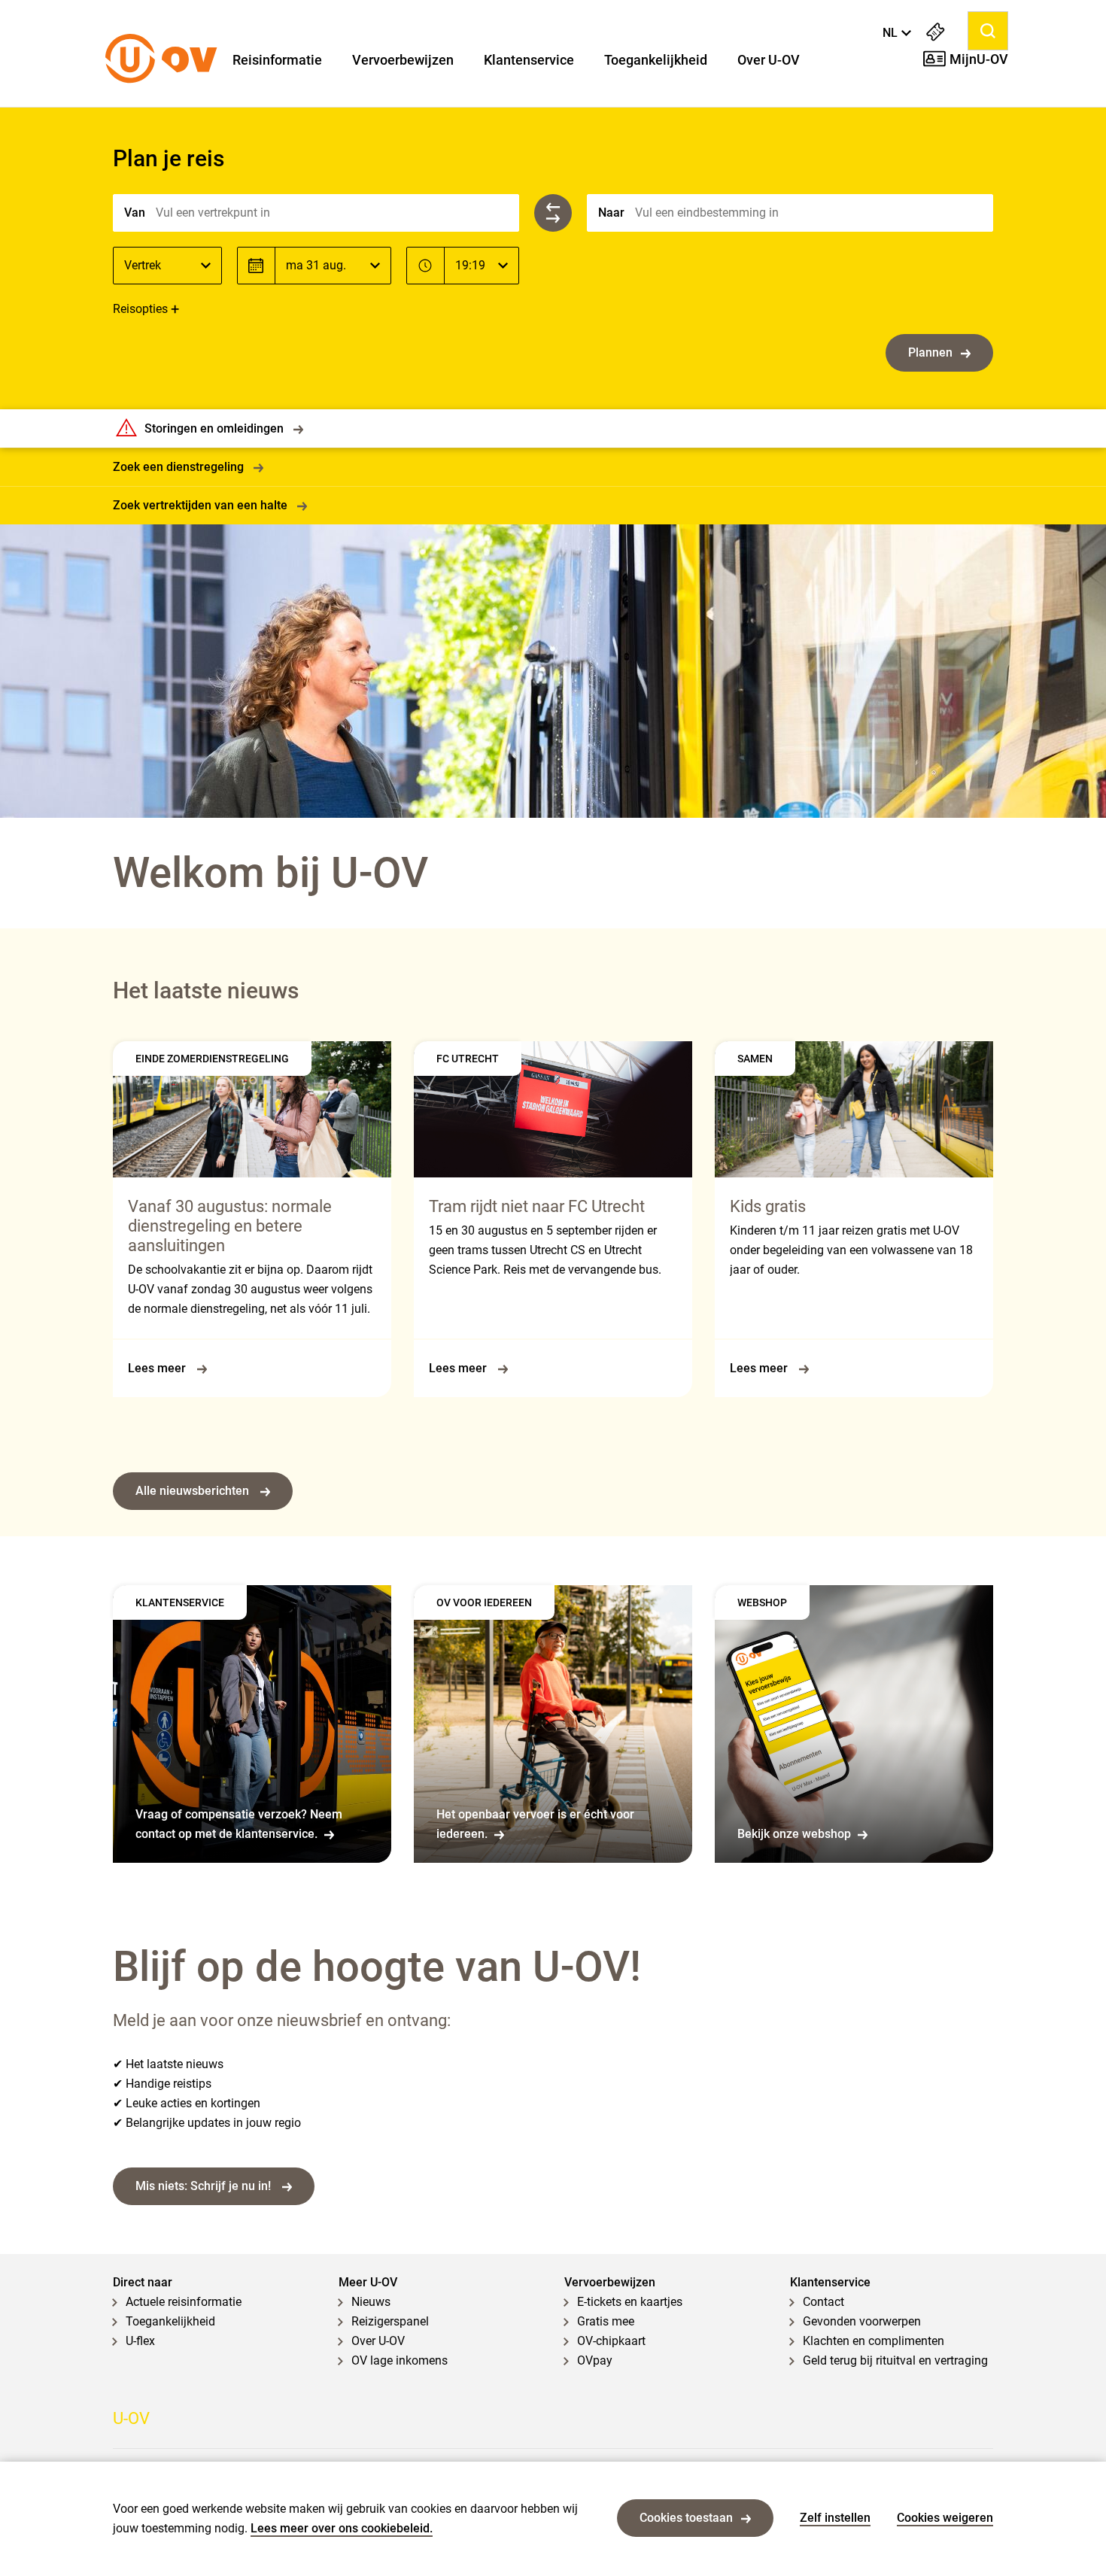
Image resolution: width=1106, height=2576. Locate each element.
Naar (611, 213)
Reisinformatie (277, 60)
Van (135, 213)
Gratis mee (606, 2321)
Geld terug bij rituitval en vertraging (895, 2360)
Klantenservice (529, 60)
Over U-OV (769, 60)
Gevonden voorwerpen (862, 2321)
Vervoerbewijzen (403, 60)
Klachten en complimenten (874, 2341)
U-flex (140, 2341)
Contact (823, 2302)
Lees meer (158, 1368)
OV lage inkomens (400, 2360)
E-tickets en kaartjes (630, 2302)
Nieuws (371, 2302)
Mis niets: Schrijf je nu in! (205, 2186)
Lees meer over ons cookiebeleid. (342, 2528)
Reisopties (140, 309)
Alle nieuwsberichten (194, 1491)
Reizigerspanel (390, 2321)
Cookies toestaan (686, 2518)
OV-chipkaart (611, 2341)
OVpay (595, 2360)
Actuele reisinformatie (184, 2302)
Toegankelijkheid (656, 60)
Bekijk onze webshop (794, 1834)
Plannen (930, 352)
